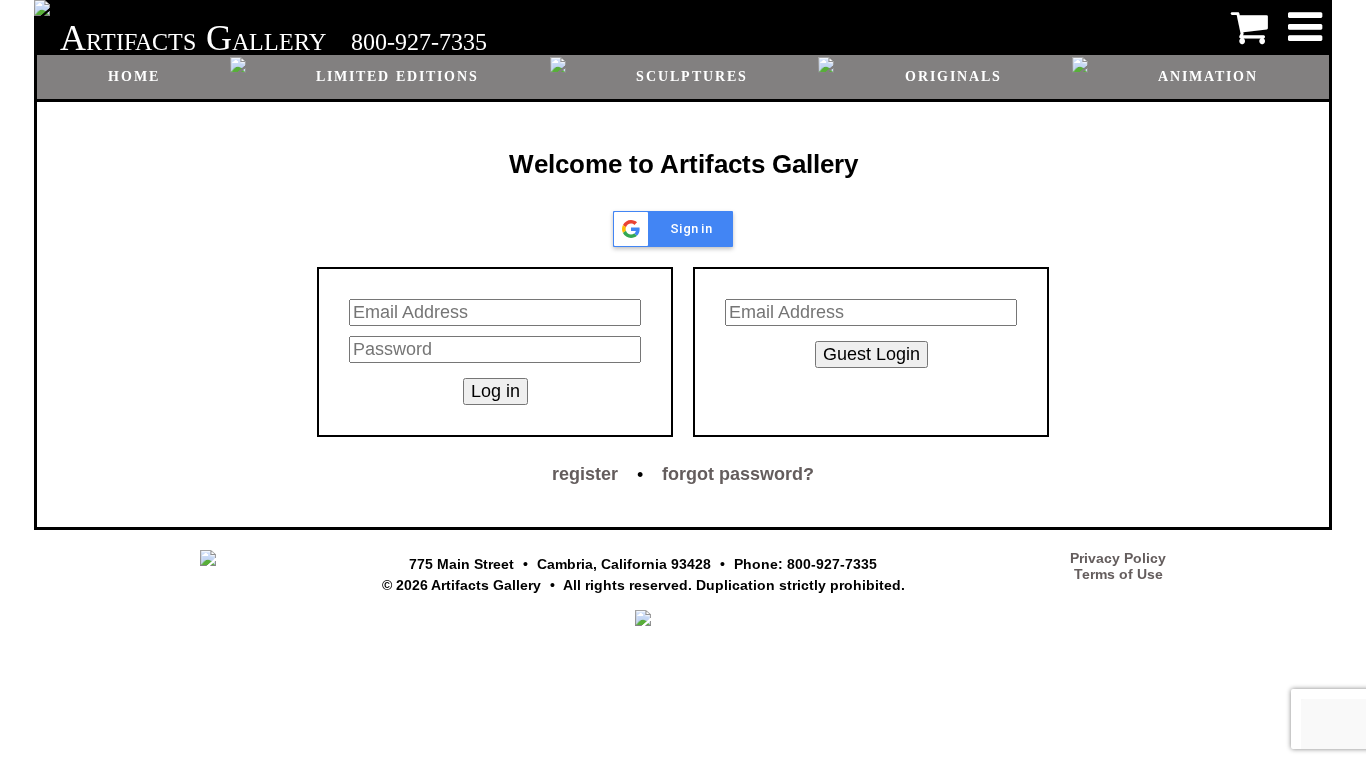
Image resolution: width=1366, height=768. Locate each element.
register (585, 474)
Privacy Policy (1118, 558)
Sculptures (692, 76)
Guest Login (871, 354)
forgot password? (738, 474)
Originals (953, 76)
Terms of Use (1118, 574)
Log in (495, 391)
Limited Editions (397, 76)
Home (134, 76)
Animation (1208, 76)
